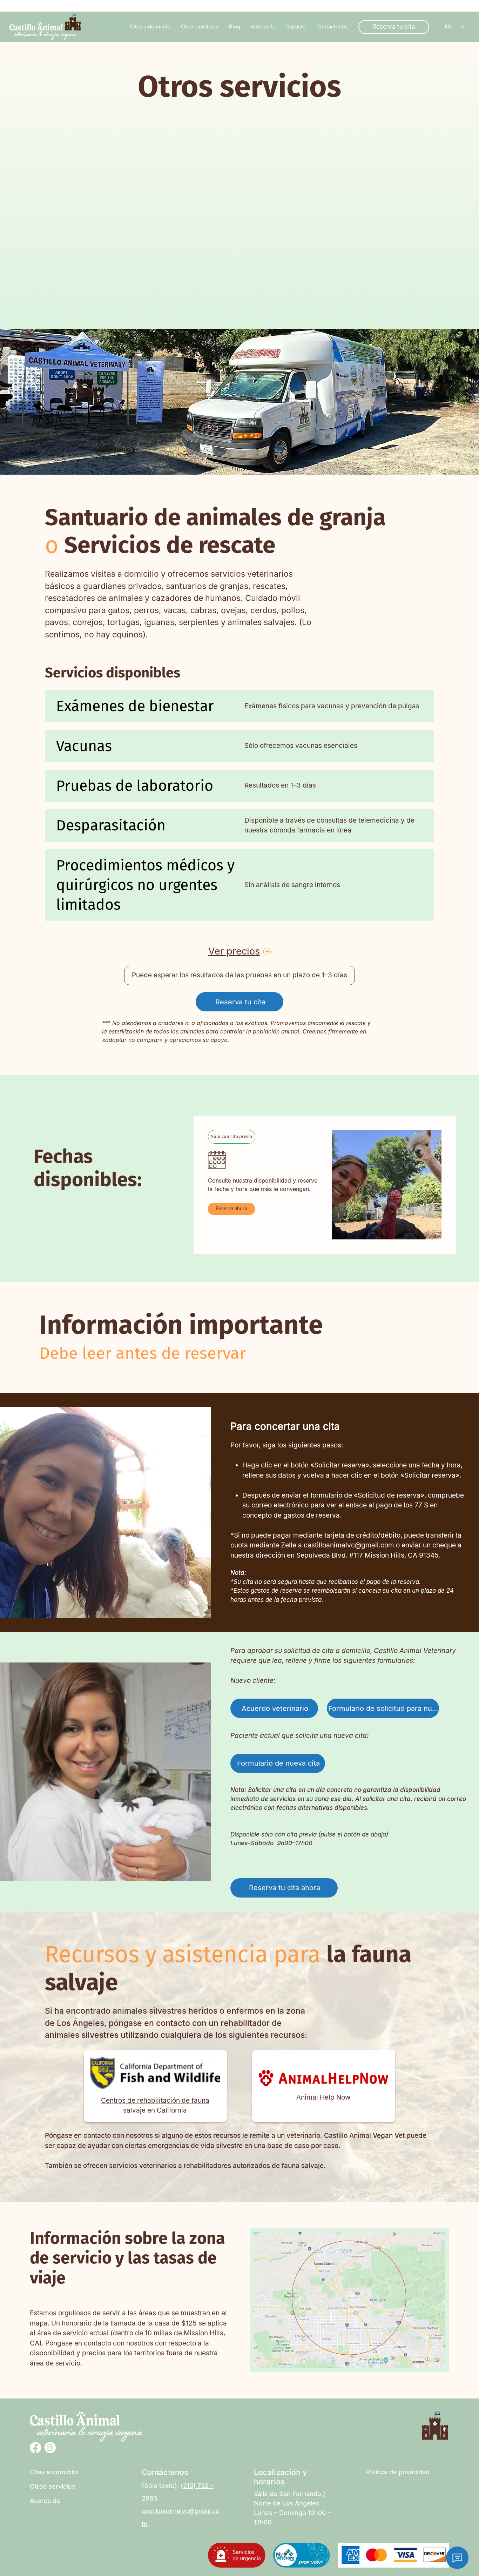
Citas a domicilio (54, 2472)
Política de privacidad (398, 2472)
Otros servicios (53, 2486)
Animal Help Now (323, 2097)
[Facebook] (35, 2448)
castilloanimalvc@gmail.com (349, 1545)
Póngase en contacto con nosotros (99, 2343)
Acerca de (45, 2501)
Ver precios (234, 951)
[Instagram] (50, 2448)
